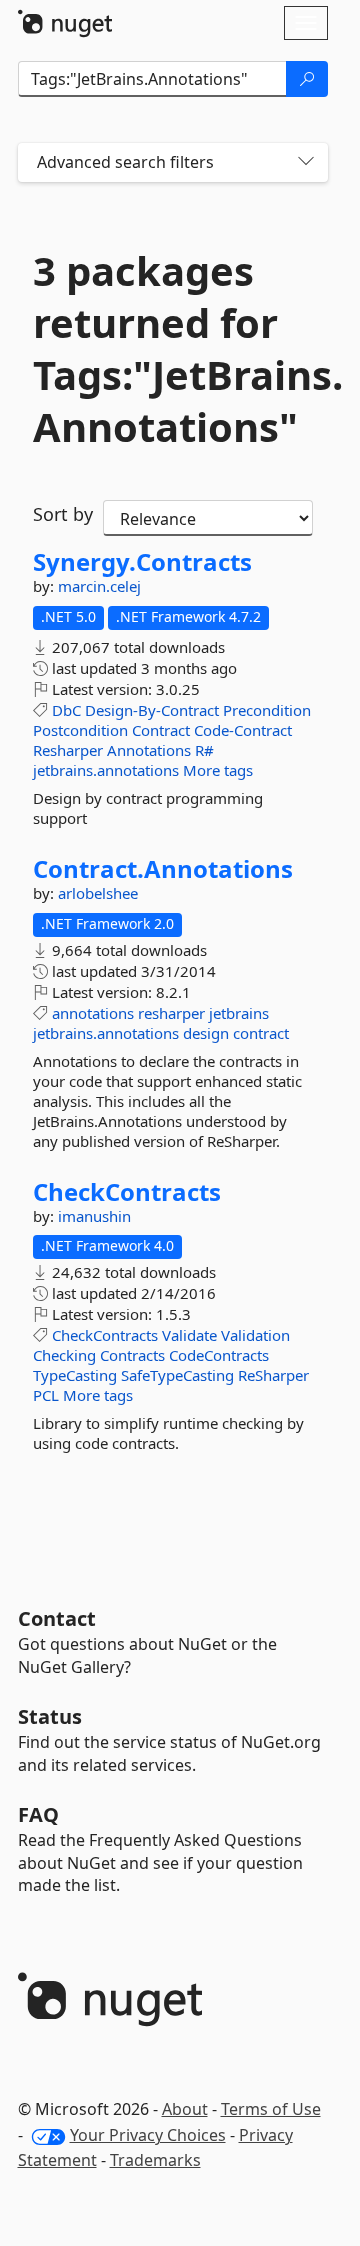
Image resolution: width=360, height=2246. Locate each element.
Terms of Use (271, 2109)
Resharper (68, 750)
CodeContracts (219, 1355)
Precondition (267, 710)
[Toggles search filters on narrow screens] (306, 162)
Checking (64, 1355)
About (185, 2109)
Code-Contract (243, 730)
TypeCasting (75, 1375)
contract (261, 1033)
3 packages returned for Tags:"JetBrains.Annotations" (173, 349)
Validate (189, 1335)
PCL (46, 1395)
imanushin (94, 1216)
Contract (161, 730)
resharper (171, 1013)
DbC (66, 710)
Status (50, 1716)
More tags (218, 770)
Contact (57, 1618)
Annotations (149, 750)
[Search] (307, 79)
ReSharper (273, 1375)
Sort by (63, 514)
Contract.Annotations (163, 869)
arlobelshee (98, 893)
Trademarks (155, 2160)
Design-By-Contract (152, 710)
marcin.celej (99, 586)
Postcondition (80, 730)
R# (204, 750)
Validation (255, 1335)
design (206, 1033)
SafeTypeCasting (177, 1375)
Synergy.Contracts (142, 562)
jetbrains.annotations (106, 770)
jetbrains (239, 1013)
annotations (93, 1013)
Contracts (132, 1355)
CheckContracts (127, 1192)
